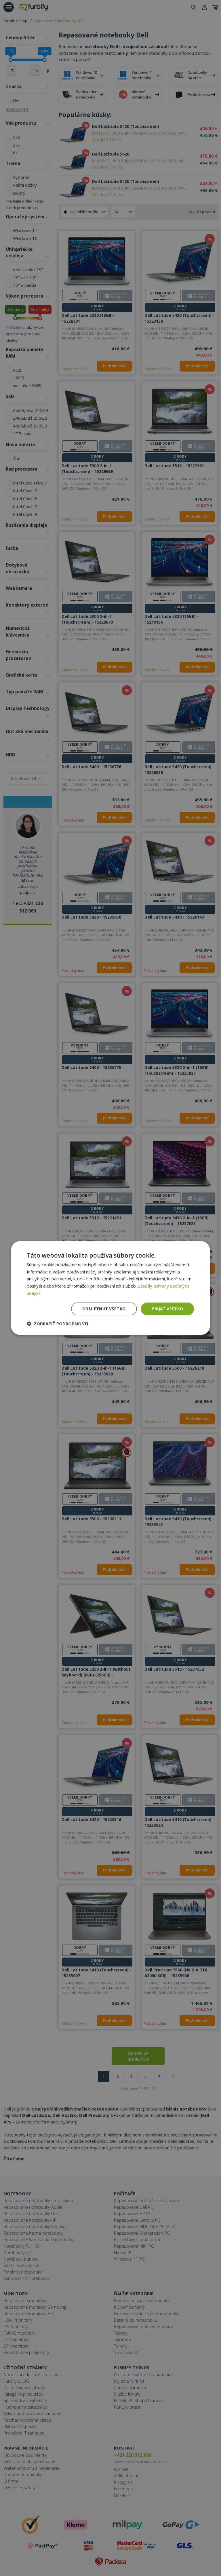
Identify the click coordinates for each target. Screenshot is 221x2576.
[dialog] (110, 1288)
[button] (58, 1324)
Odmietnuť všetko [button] (104, 1309)
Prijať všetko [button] (167, 1309)
